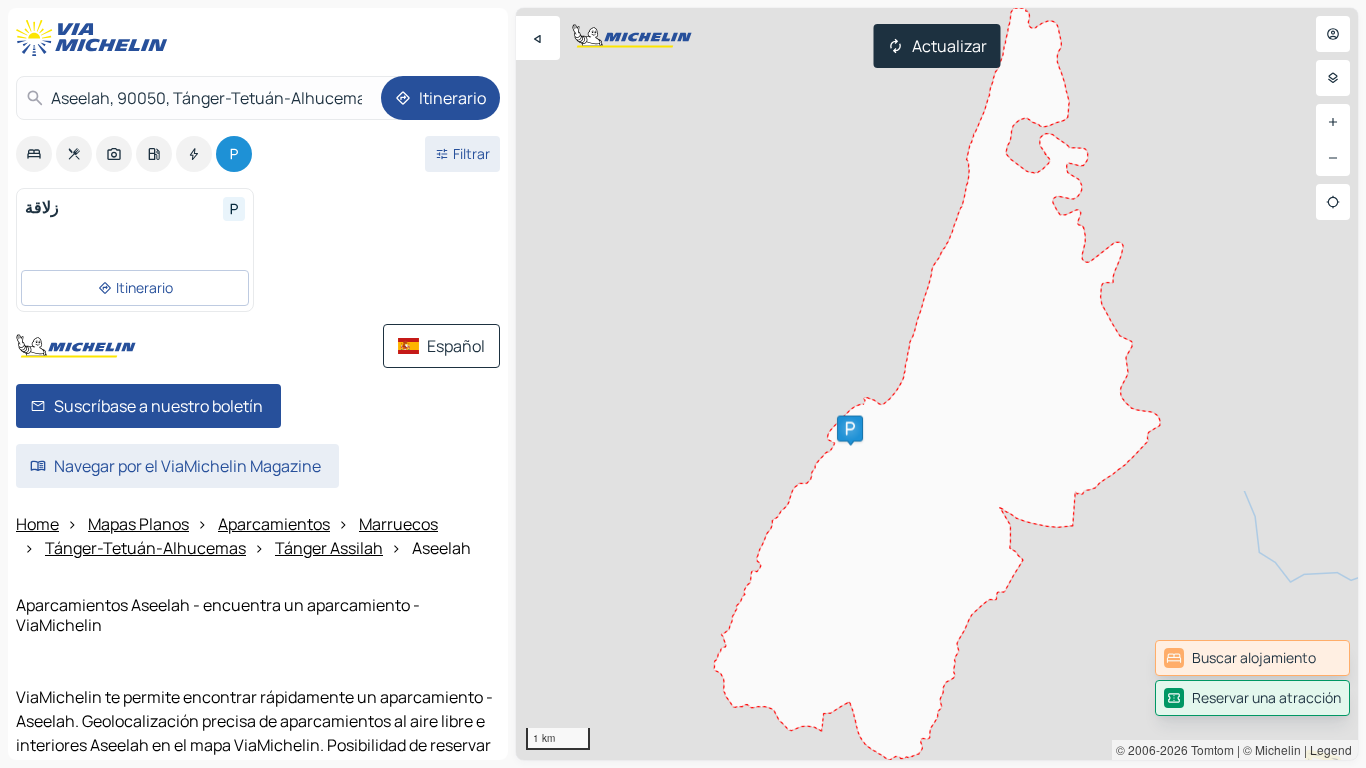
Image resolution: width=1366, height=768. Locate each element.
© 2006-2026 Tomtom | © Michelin (1208, 749)
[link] (1252, 658)
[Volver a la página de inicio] (96, 38)
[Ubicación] (1333, 202)
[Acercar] (1333, 122)
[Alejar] (1333, 158)
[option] (34, 154)
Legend (1331, 749)
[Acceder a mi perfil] (1333, 34)
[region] (937, 384)
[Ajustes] (1333, 78)
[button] (850, 429)
